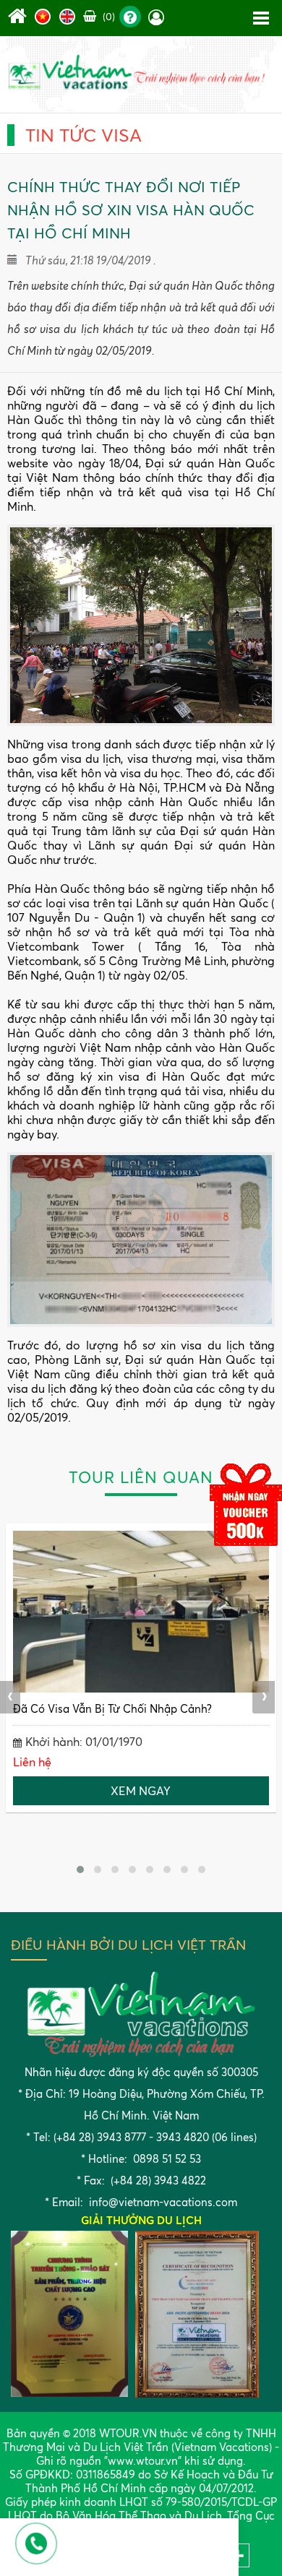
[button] (80, 1870)
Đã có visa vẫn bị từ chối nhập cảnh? (112, 1709)
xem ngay (141, 1791)
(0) (107, 16)
